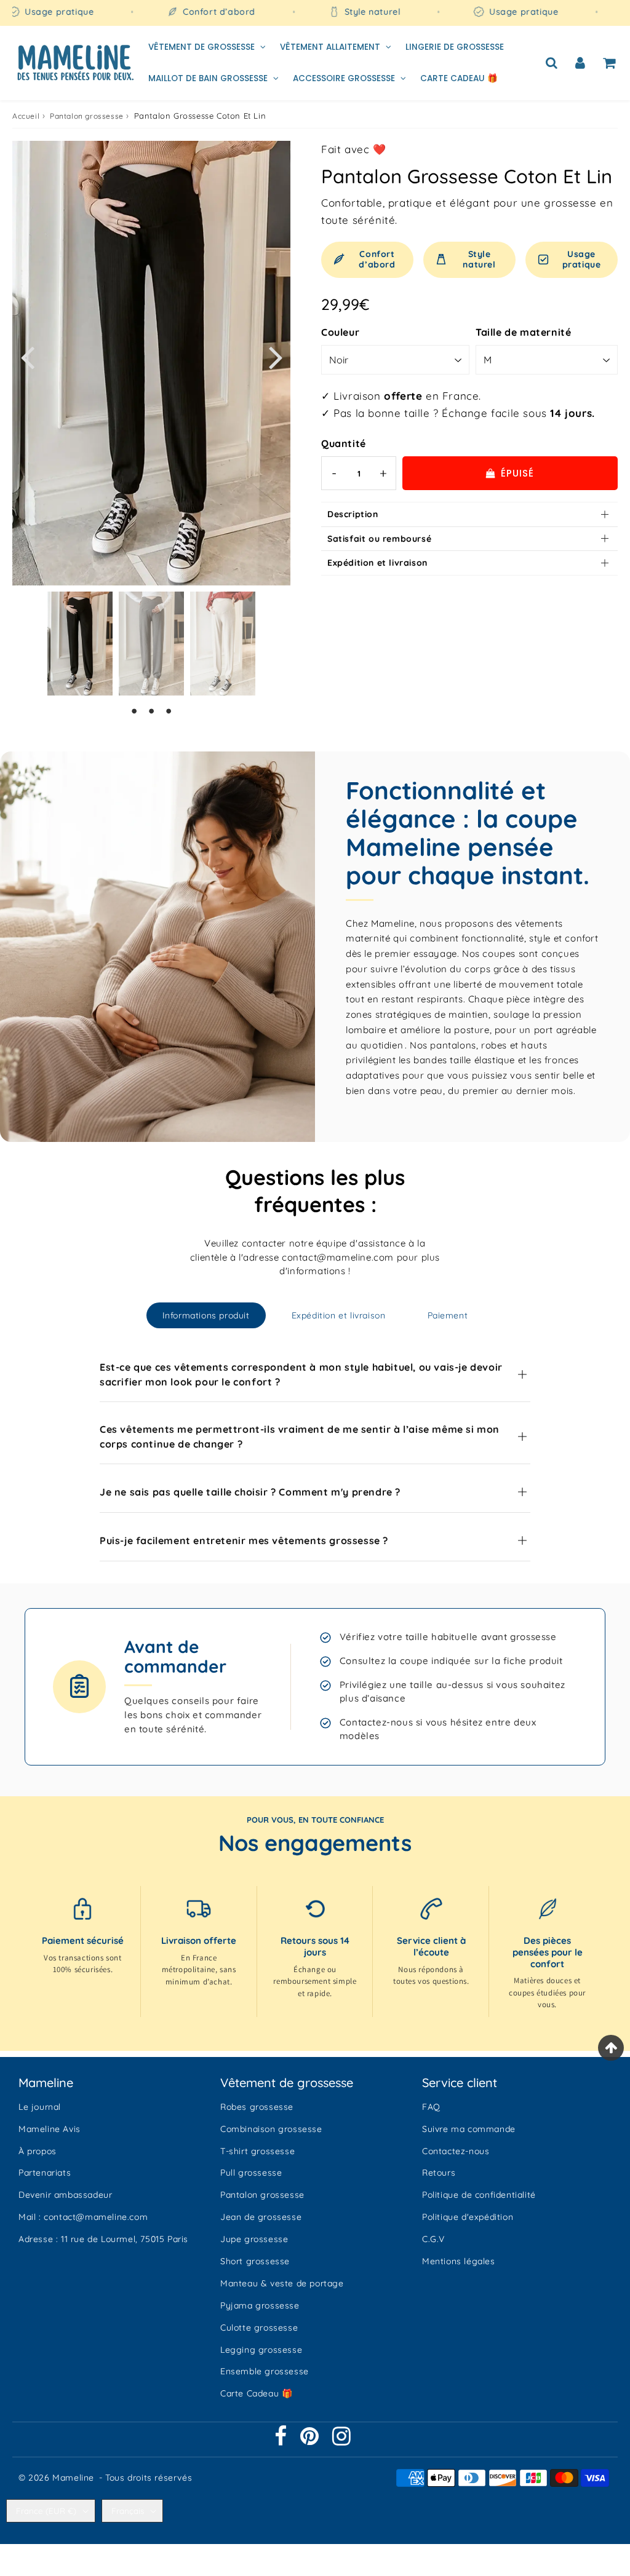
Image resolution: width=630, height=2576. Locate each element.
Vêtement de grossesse (201, 47)
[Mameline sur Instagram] (342, 2441)
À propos (38, 2151)
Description (353, 514)
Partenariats (45, 2173)
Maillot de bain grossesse (208, 78)
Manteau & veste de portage (282, 2283)
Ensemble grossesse (265, 2371)
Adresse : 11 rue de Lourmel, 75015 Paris (103, 2239)
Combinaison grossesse (271, 2129)
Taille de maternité (523, 332)
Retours (439, 2173)
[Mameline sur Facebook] (282, 2441)
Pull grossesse (251, 2173)
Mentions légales (459, 2261)
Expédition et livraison (377, 563)
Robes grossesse (257, 2107)
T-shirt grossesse (257, 2151)
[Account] (580, 63)
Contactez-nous (456, 2151)
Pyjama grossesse (260, 2305)
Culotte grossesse (259, 2328)
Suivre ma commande (469, 2129)
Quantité (344, 443)
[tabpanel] (80, 644)
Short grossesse (255, 2261)
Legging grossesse (261, 2350)
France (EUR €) (46, 2511)
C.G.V (433, 2239)
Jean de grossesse (261, 2217)
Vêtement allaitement (330, 47)
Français (128, 2511)
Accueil (26, 116)
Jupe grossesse (254, 2239)
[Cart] (609, 63)
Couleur (340, 332)
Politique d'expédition (468, 2217)
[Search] (552, 63)
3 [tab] (169, 711)
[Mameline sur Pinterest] (311, 2441)
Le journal (40, 2107)
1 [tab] (134, 711)
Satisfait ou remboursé (379, 539)
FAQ (431, 2107)
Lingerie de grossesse (455, 47)
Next (276, 356)
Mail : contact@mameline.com (83, 2217)
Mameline (73, 2478)
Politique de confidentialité (479, 2195)
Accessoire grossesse (344, 78)
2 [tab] (151, 711)
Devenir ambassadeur (65, 2195)
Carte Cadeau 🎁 (459, 78)
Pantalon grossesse (87, 116)
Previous (27, 356)
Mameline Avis (50, 2129)
